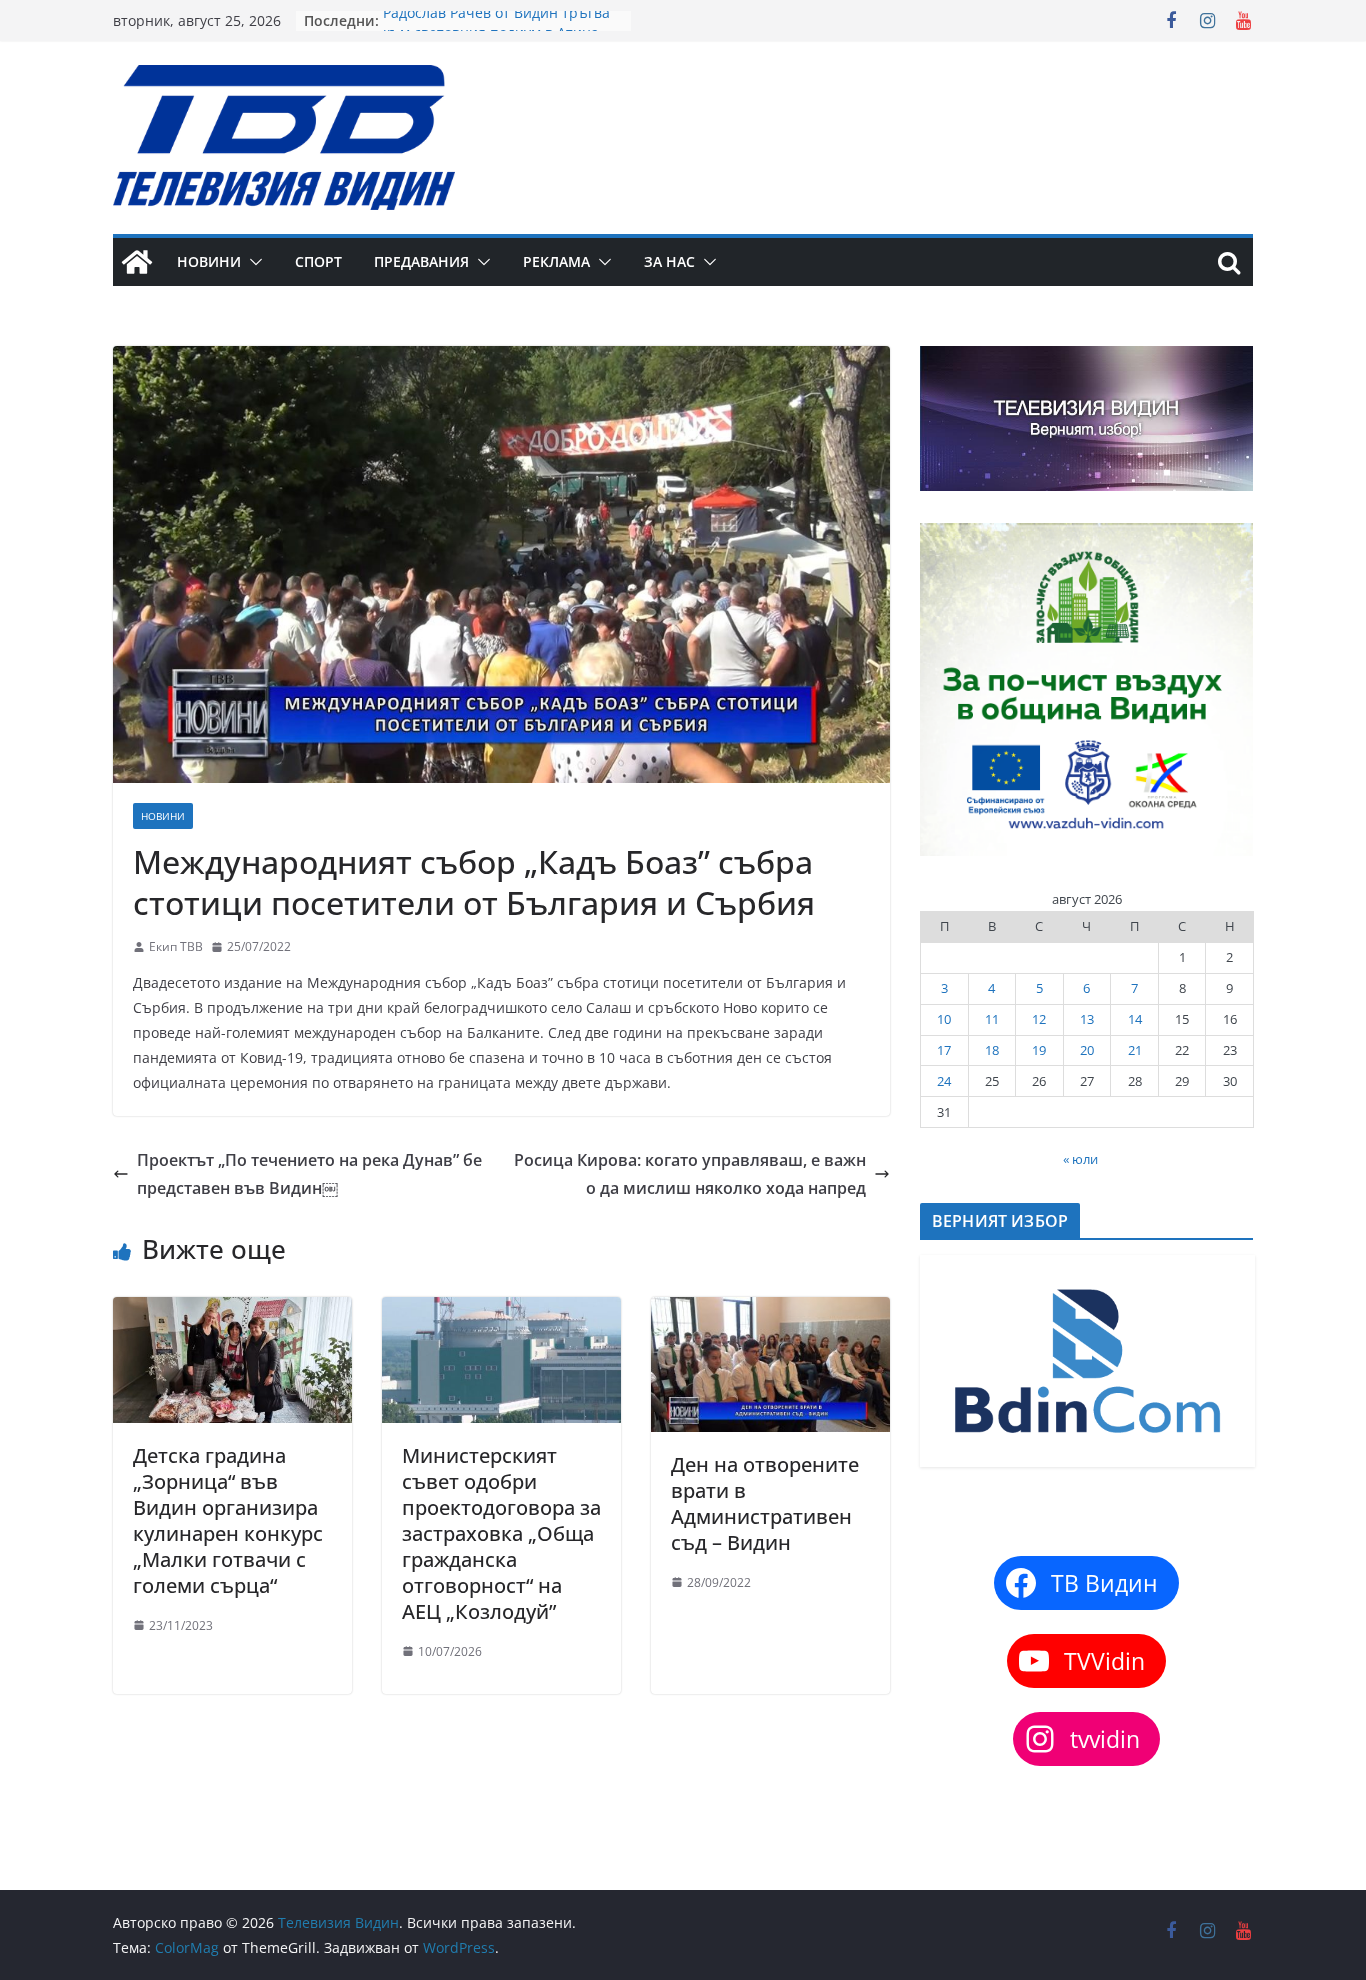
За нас (669, 261)
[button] (252, 262)
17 (944, 1050)
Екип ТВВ (176, 946)
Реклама (556, 261)
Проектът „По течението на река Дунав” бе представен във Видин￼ (309, 1174)
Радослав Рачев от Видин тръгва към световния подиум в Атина (496, 30)
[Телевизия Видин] (137, 262)
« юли (1080, 1159)
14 (1135, 1019)
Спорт (318, 261)
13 (1087, 1019)
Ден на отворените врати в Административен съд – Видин (765, 1503)
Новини (209, 261)
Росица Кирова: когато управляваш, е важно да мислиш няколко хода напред (690, 1174)
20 (1087, 1050)
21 (1135, 1050)
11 (992, 1019)
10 (944, 1019)
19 (1039, 1050)
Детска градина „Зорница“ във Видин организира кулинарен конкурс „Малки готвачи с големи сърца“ (228, 1520)
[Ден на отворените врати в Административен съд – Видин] (770, 1311)
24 (944, 1081)
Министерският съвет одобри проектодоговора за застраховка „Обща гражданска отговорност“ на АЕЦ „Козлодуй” (501, 1533)
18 (992, 1050)
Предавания (421, 261)
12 (1039, 1019)
